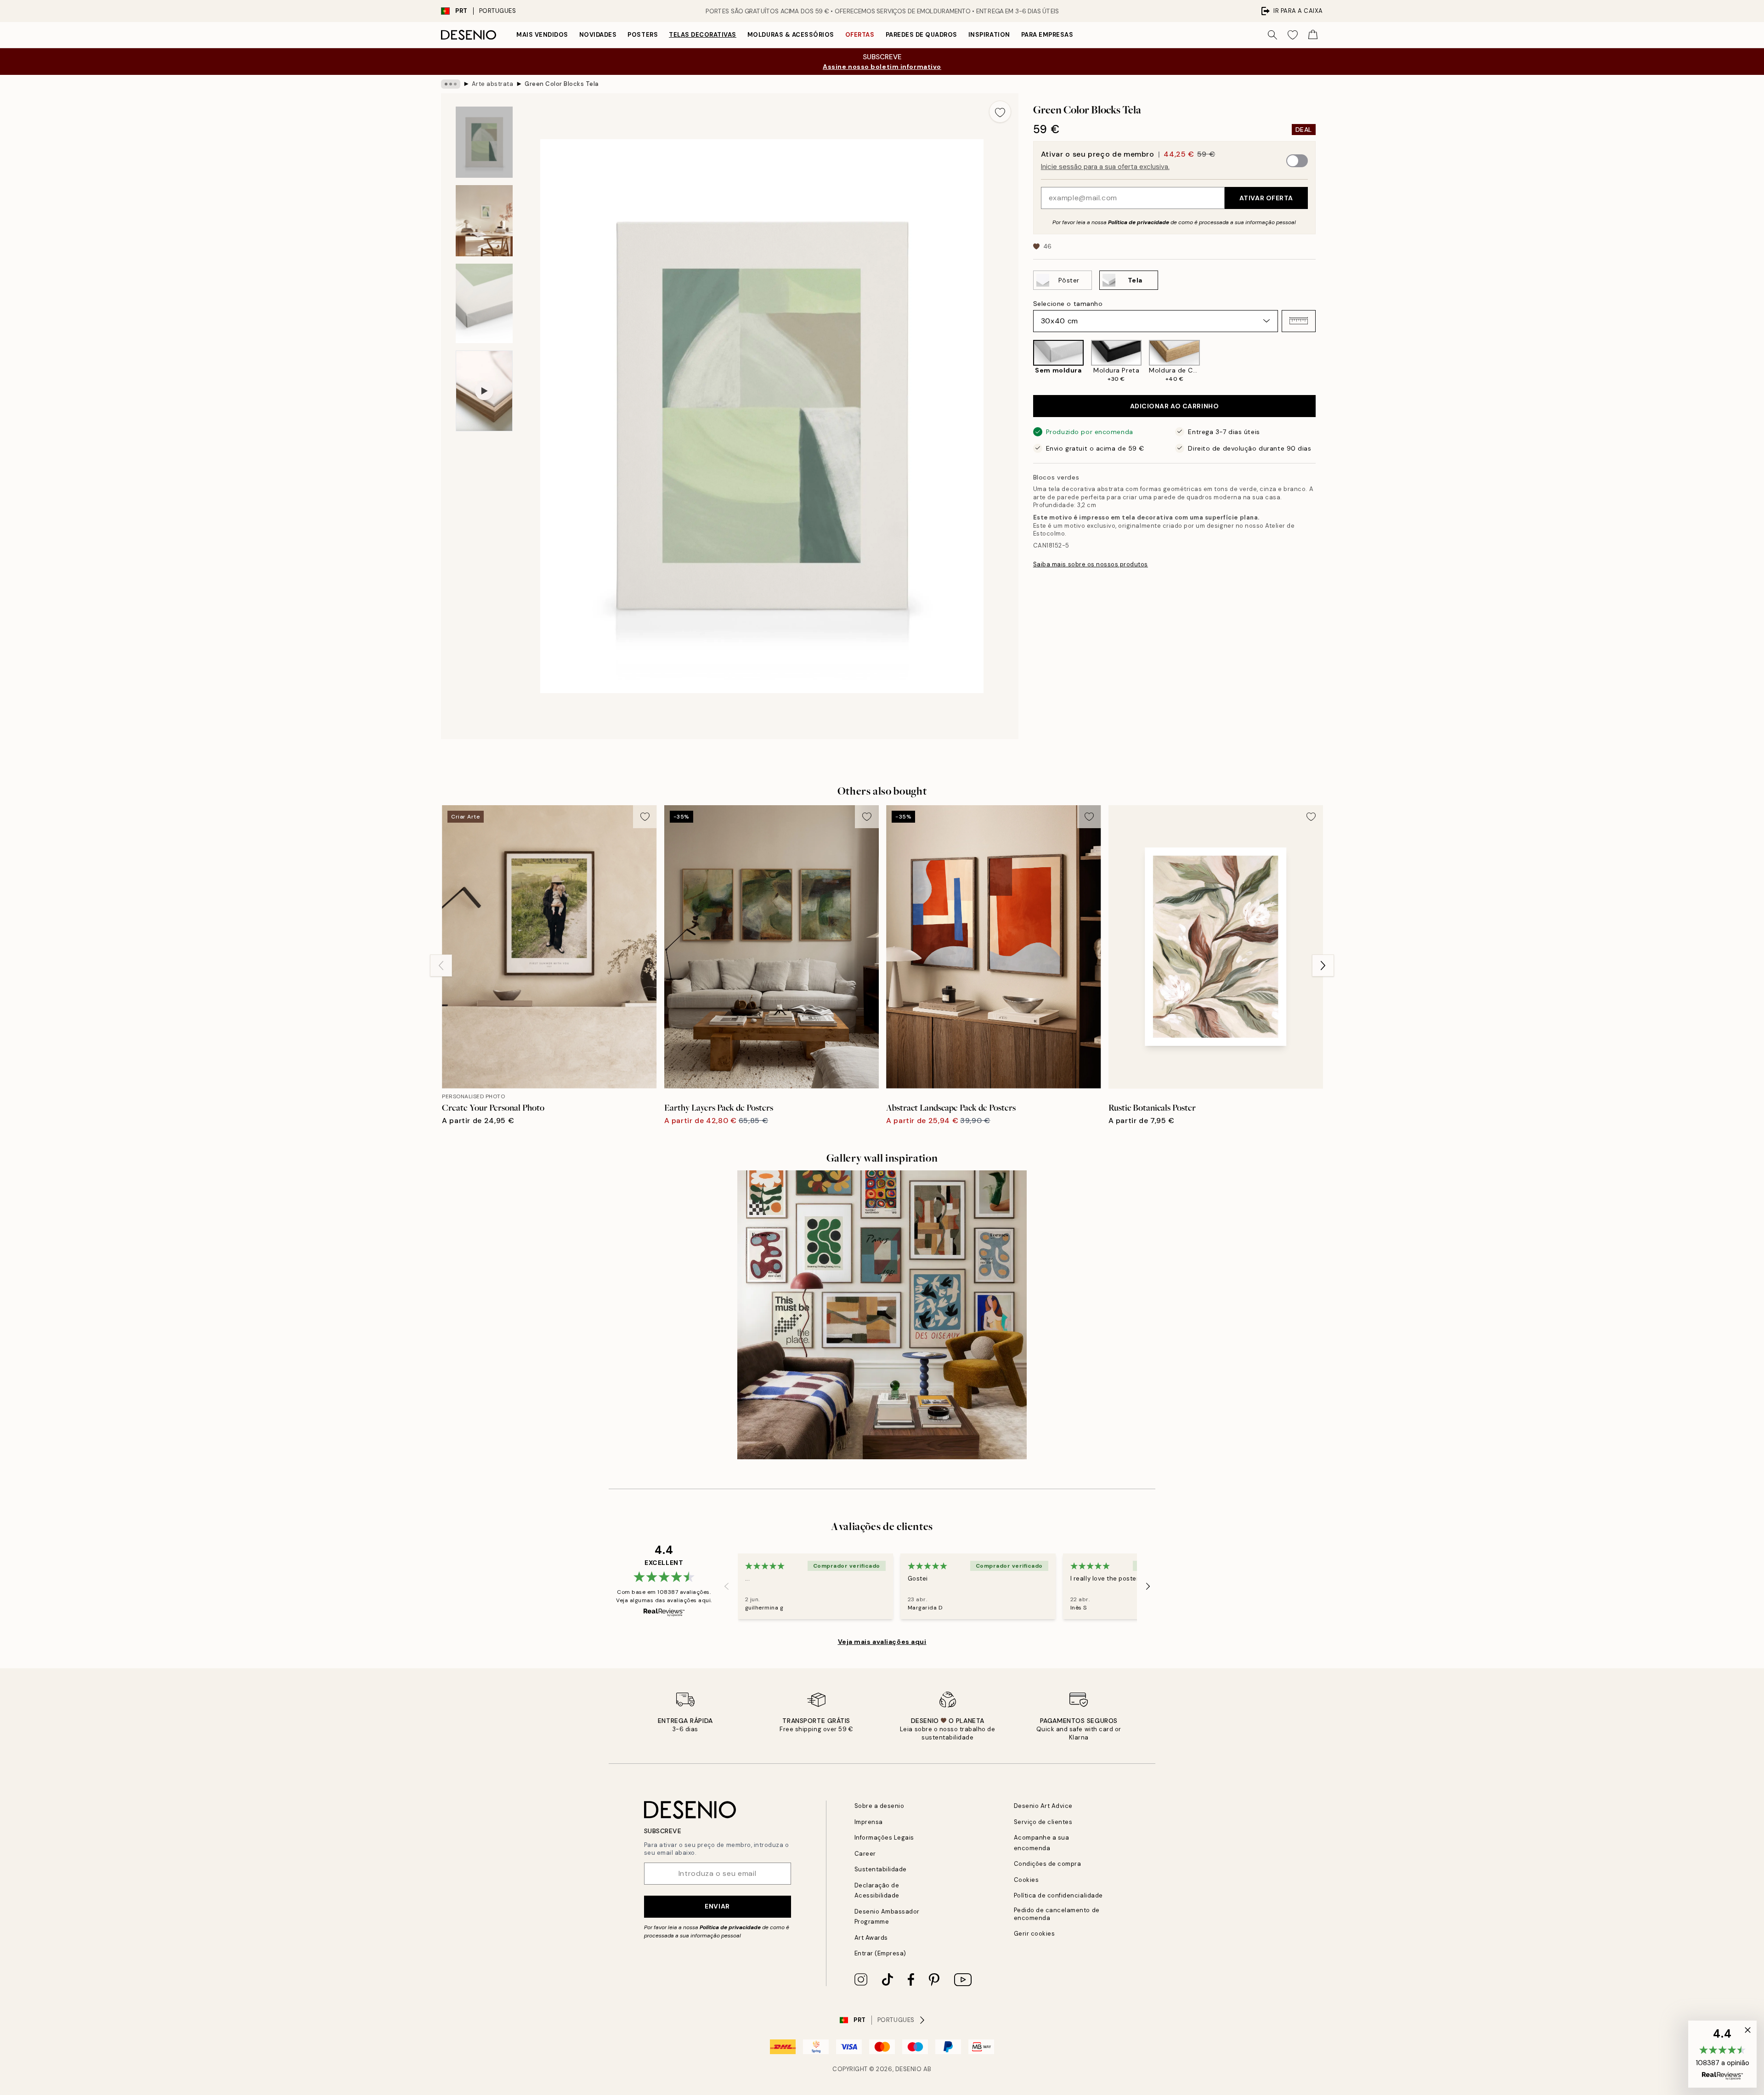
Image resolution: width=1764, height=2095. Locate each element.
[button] (1299, 321)
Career (865, 1854)
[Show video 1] (484, 391)
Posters (643, 35)
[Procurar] (1272, 35)
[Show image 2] (484, 221)
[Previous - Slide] (1026, 361)
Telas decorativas (703, 35)
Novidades (598, 35)
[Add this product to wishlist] (1000, 112)
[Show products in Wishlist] (1293, 35)
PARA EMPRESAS (1047, 35)
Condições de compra (1048, 1864)
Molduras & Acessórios (791, 35)
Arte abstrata (493, 84)
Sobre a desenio (879, 1806)
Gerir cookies (1035, 1934)
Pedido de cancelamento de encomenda (1057, 1914)
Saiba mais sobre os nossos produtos (1091, 564)
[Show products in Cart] (1313, 35)
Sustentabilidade (881, 1869)
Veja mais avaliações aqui (882, 1642)
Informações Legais (884, 1838)
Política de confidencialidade (1058, 1895)
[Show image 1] (484, 142)
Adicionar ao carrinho (1175, 406)
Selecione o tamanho (1068, 303)
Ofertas (860, 35)
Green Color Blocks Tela (562, 84)
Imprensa (869, 1822)
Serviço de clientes (1043, 1822)
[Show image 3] (484, 303)
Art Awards (871, 1938)
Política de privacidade (1139, 222)
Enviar (717, 1906)
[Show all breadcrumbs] (451, 84)
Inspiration (989, 35)
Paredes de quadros (922, 35)
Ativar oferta (1266, 198)
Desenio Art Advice (1043, 1806)
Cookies (1026, 1880)
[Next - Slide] (1323, 361)
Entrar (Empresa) (880, 1953)
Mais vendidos (542, 35)
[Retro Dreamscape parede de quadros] (882, 1315)
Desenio (909, 2069)
